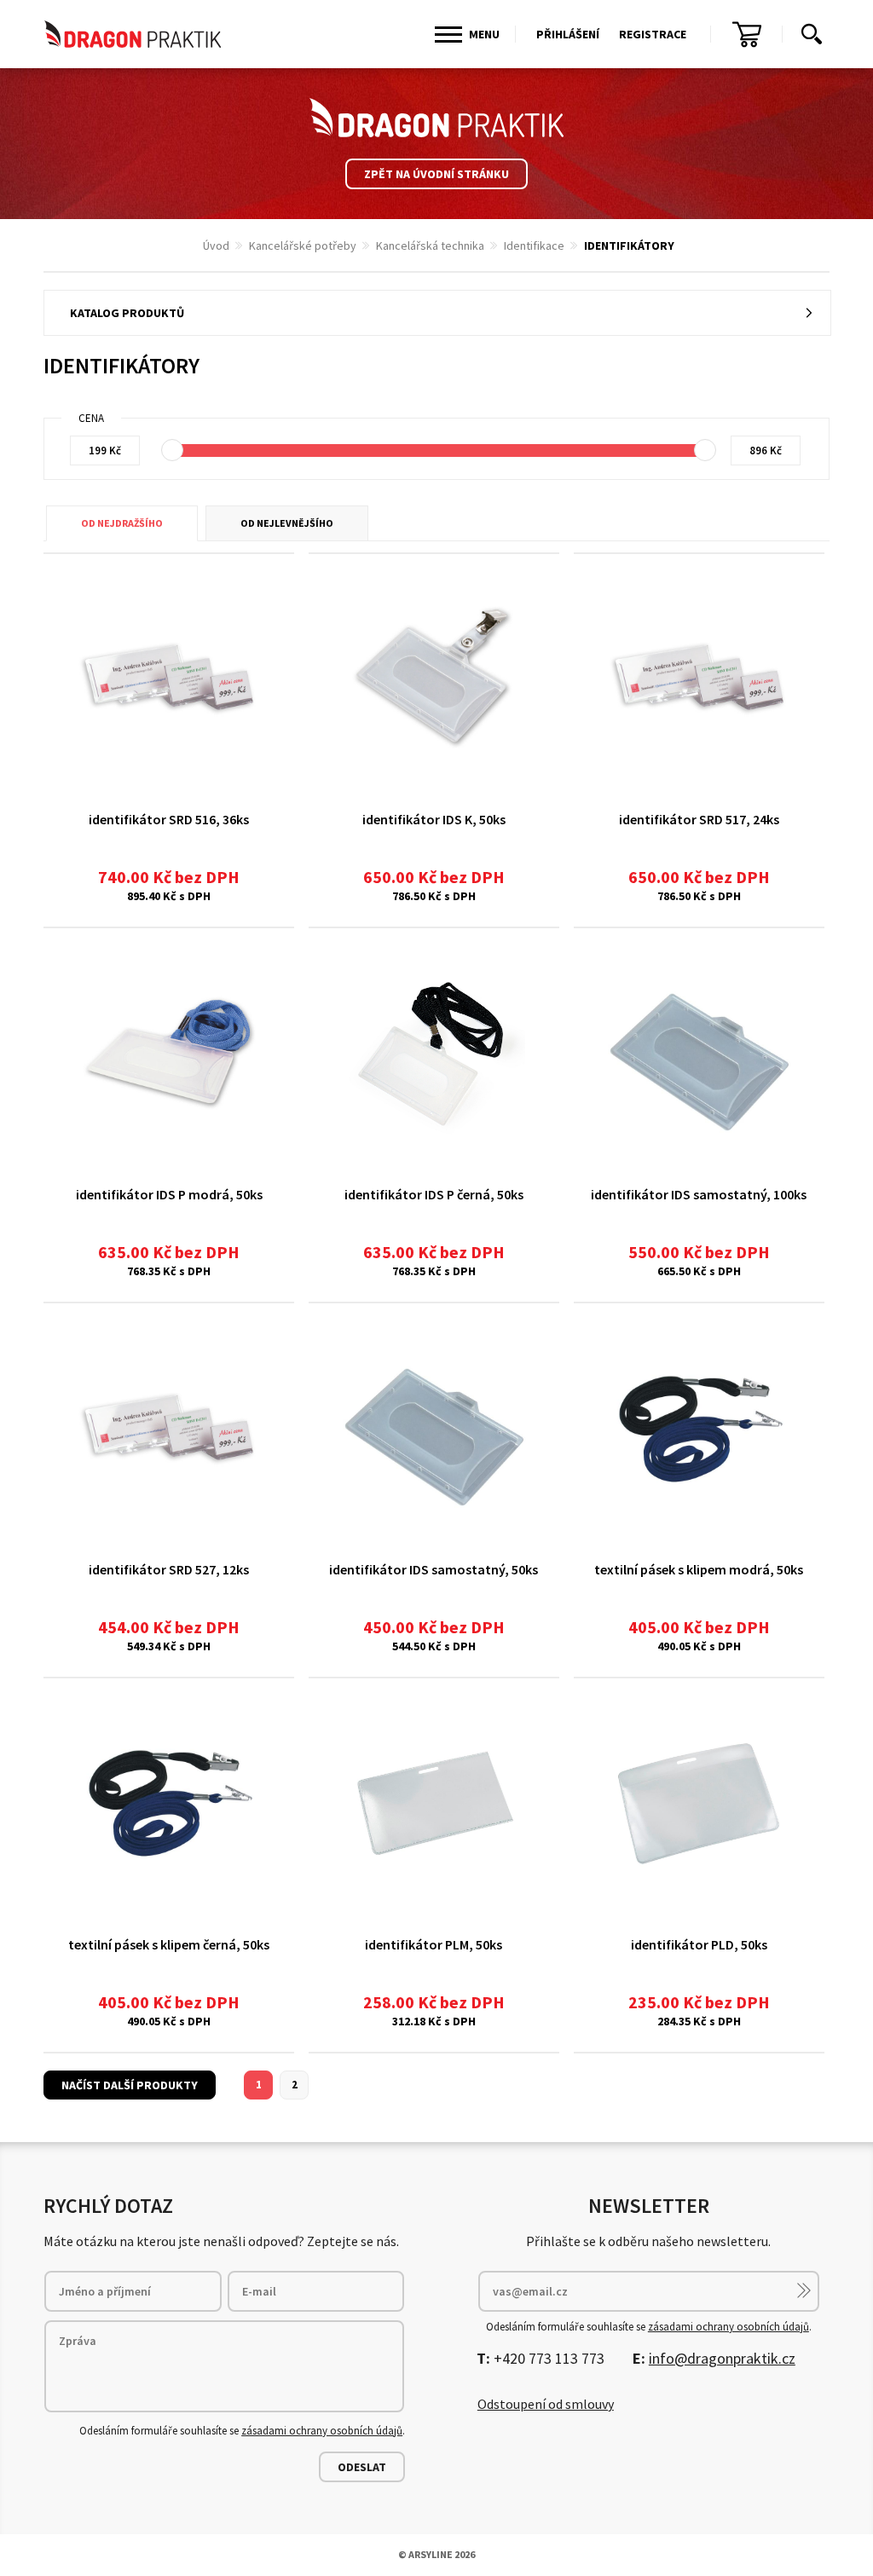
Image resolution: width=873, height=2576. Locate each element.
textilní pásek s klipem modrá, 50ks (699, 1569)
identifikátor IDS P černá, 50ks (434, 1194)
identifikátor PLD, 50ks (699, 1944)
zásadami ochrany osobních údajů (322, 2431)
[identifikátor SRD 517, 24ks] (699, 678)
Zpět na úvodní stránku (436, 174)
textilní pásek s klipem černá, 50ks (169, 1944)
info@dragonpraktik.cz (722, 2358)
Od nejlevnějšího (287, 523)
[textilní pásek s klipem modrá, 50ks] (699, 1427)
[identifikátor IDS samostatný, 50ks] (434, 1427)
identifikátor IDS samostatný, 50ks (434, 1569)
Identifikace (534, 245)
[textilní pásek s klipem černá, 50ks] (169, 1802)
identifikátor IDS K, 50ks (434, 819)
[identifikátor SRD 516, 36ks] (169, 678)
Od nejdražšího (122, 523)
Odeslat (362, 2467)
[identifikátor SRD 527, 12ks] (169, 1427)
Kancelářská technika (430, 245)
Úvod (216, 245)
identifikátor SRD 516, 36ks (169, 819)
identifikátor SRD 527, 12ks (169, 1569)
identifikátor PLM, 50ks (434, 1944)
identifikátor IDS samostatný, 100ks (699, 1194)
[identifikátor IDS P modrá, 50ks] (169, 1052)
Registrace (653, 34)
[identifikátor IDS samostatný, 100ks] (699, 1052)
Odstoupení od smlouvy (546, 2404)
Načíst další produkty (130, 2085)
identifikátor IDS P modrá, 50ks (169, 1194)
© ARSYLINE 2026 (436, 2554)
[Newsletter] (804, 2290)
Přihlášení (568, 34)
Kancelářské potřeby (303, 245)
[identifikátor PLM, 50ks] (434, 1802)
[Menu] (448, 35)
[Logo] (436, 118)
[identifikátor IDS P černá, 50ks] (434, 1052)
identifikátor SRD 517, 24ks (699, 819)
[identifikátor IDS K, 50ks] (434, 678)
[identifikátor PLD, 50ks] (699, 1802)
